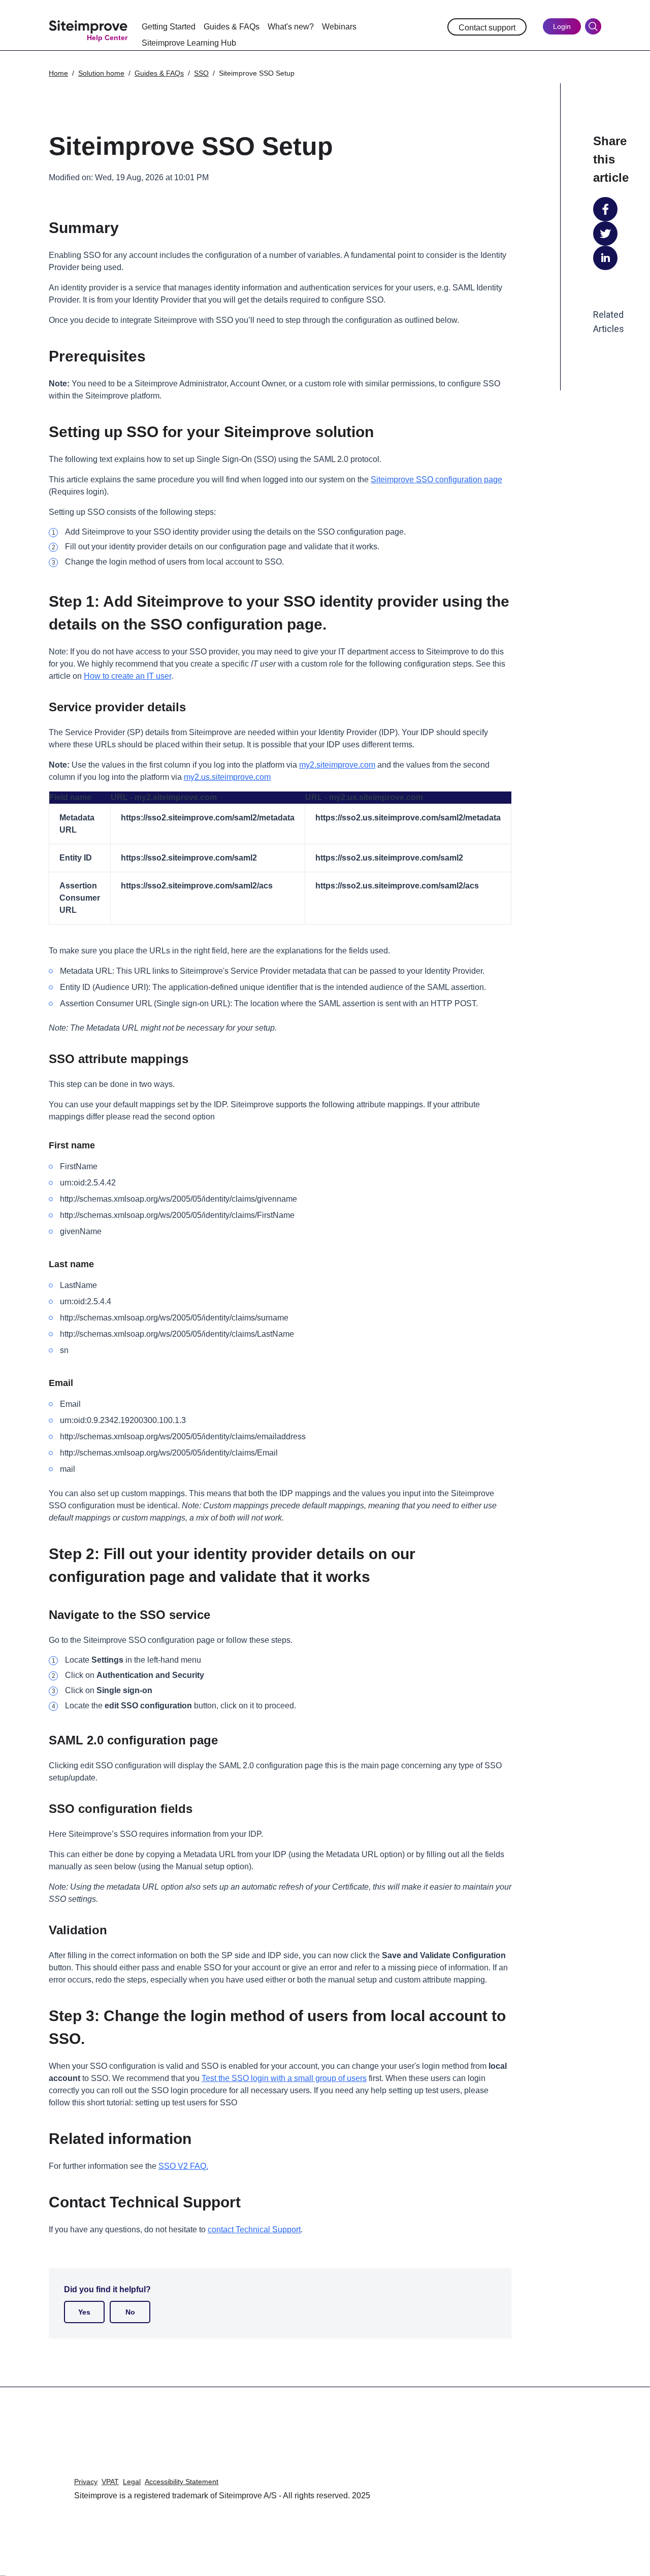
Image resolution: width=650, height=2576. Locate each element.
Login (562, 26)
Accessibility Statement (182, 2482)
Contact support (487, 28)
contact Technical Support (254, 2230)
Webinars (339, 27)
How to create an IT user (127, 676)
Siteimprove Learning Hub (189, 43)
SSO (201, 73)
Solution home (101, 73)
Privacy (86, 2482)
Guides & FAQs (232, 27)
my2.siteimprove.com (337, 765)
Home (58, 73)
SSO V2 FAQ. (183, 2166)
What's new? (291, 27)
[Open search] (593, 26)
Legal (132, 2482)
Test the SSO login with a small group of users (284, 2078)
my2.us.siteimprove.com (227, 777)
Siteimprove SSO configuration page (436, 480)
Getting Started (169, 27)
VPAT (110, 2482)
